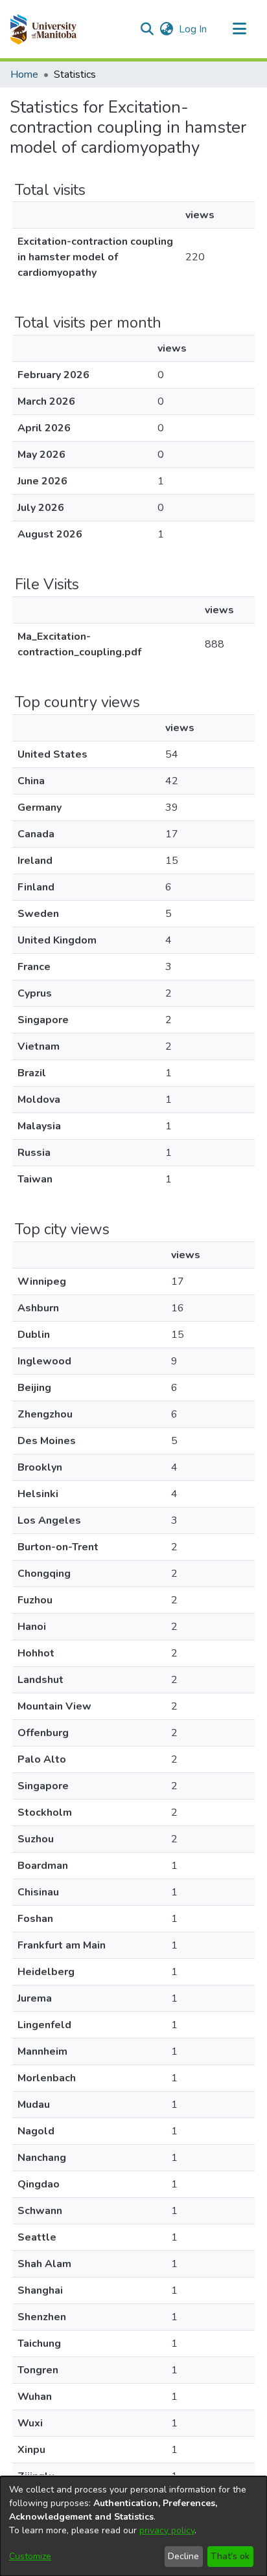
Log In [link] (193, 29)
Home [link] (24, 74)
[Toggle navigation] (239, 29)
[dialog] (133, 2526)
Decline (183, 2556)
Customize (30, 2556)
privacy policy (167, 2530)
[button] (43, 29)
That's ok (230, 2556)
